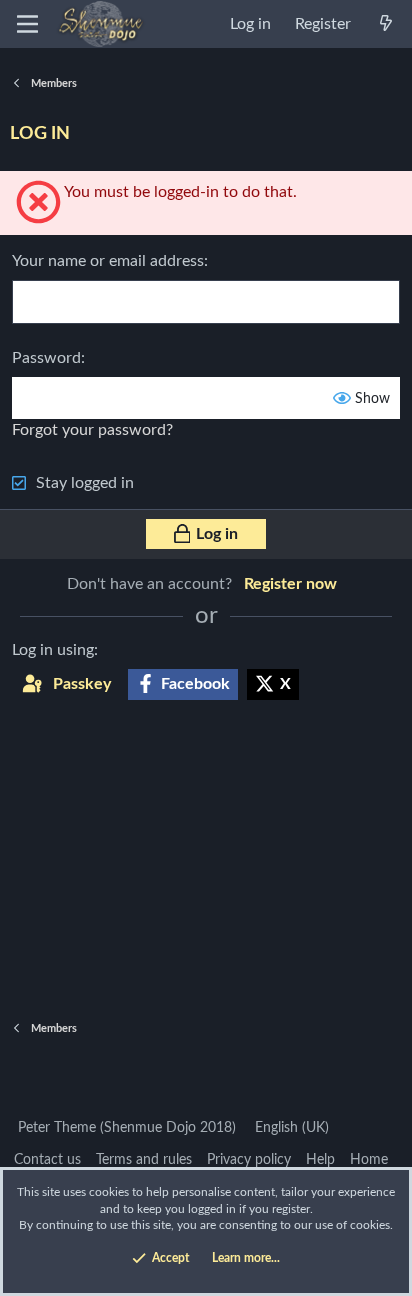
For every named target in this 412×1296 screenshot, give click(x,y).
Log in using (53, 650)
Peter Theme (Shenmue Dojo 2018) (125, 1128)
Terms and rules (144, 1160)
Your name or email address (108, 261)
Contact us (47, 1160)
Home (369, 1160)
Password (46, 358)
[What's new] (385, 24)
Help (320, 1160)
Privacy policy (249, 1160)
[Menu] (27, 24)
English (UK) (290, 1128)
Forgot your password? (92, 430)
